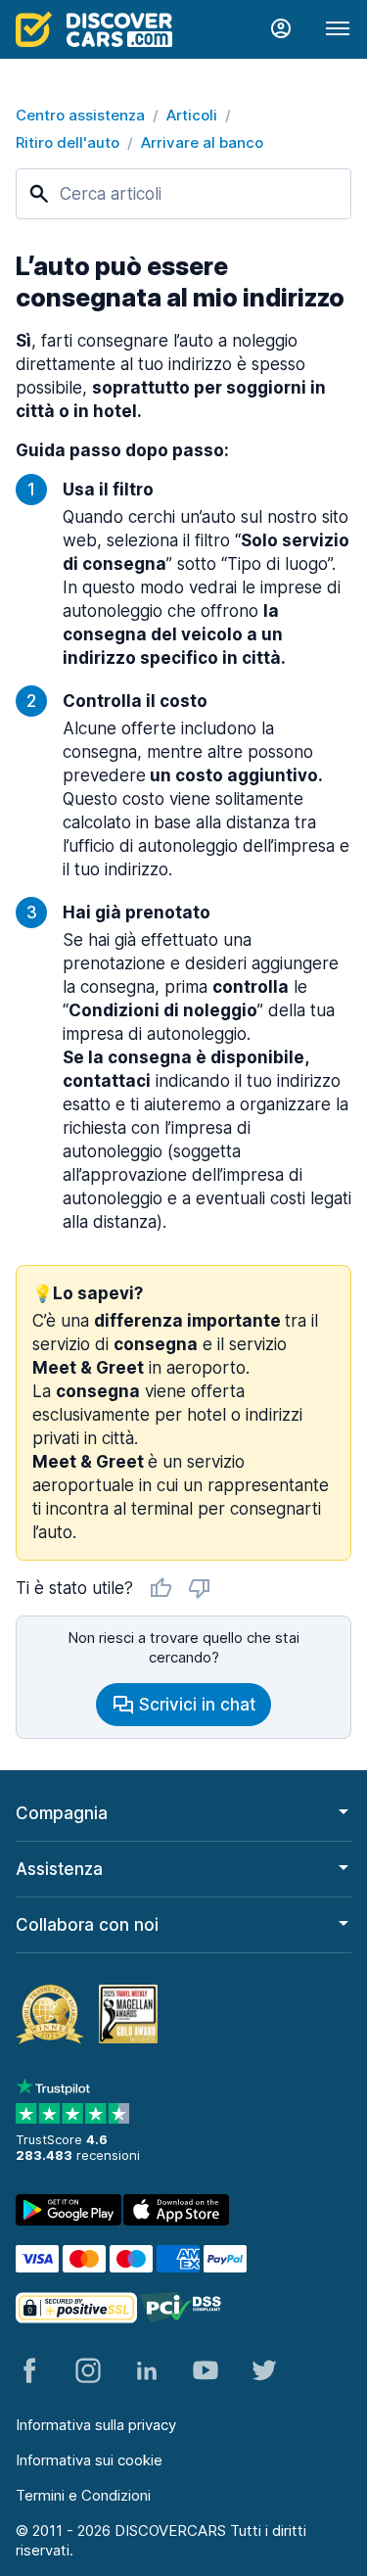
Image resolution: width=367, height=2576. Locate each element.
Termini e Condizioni (83, 2495)
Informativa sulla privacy (96, 2425)
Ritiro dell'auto (68, 142)
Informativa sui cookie (89, 2460)
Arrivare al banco (202, 142)
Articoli (192, 115)
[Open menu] (338, 29)
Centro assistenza (80, 115)
